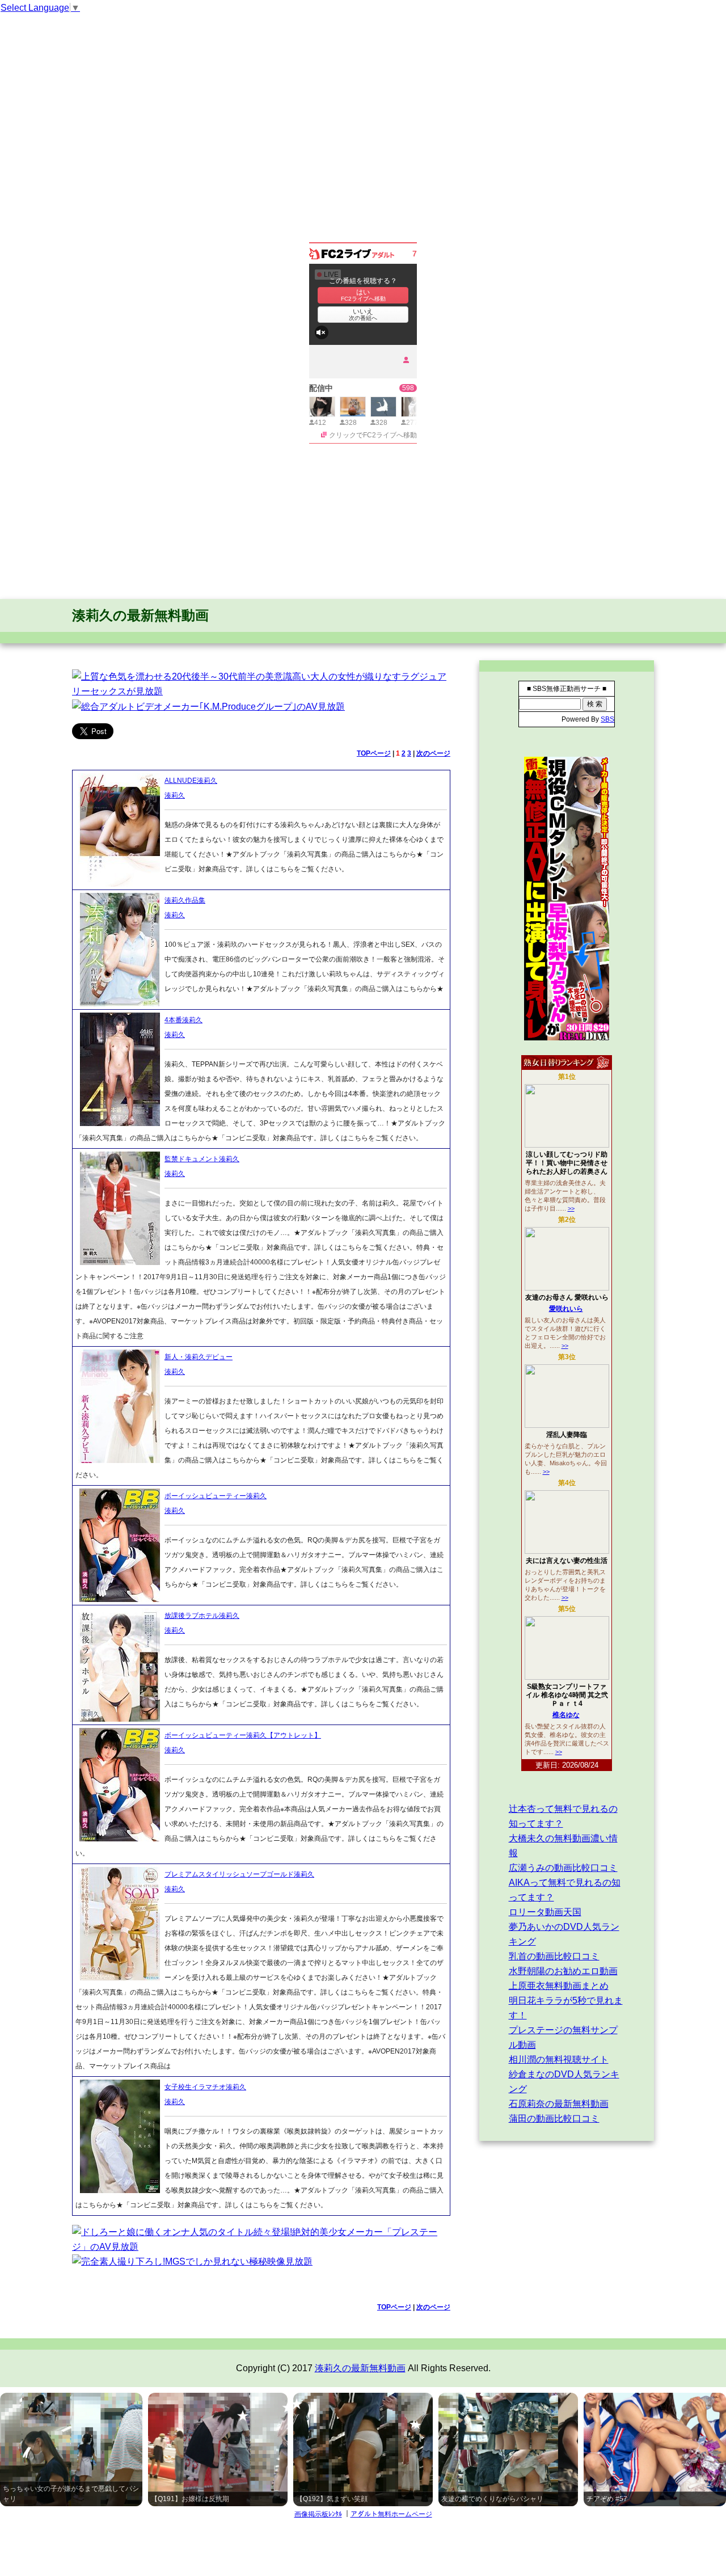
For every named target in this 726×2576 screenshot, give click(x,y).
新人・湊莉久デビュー (199, 1357)
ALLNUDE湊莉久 (191, 781)
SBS (607, 719)
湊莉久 (175, 795)
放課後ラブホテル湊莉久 (202, 1616)
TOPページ (374, 753)
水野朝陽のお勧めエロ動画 (563, 1971)
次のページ (433, 753)
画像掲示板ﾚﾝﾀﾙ (318, 2514)
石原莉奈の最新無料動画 (559, 2104)
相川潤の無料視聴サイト (559, 2059)
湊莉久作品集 (185, 900)
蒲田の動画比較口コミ (554, 2118)
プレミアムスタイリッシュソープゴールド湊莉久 (239, 1874)
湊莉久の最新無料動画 (140, 615)
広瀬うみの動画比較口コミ (563, 1868)
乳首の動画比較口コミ (554, 1956)
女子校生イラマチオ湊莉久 (205, 2087)
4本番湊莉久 (183, 1020)
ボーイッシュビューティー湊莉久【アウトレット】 (243, 1735)
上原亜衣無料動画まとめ (559, 1986)
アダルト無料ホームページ (391, 2514)
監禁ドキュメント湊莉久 (202, 1159)
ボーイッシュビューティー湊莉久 (216, 1496)
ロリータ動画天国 (545, 1912)
